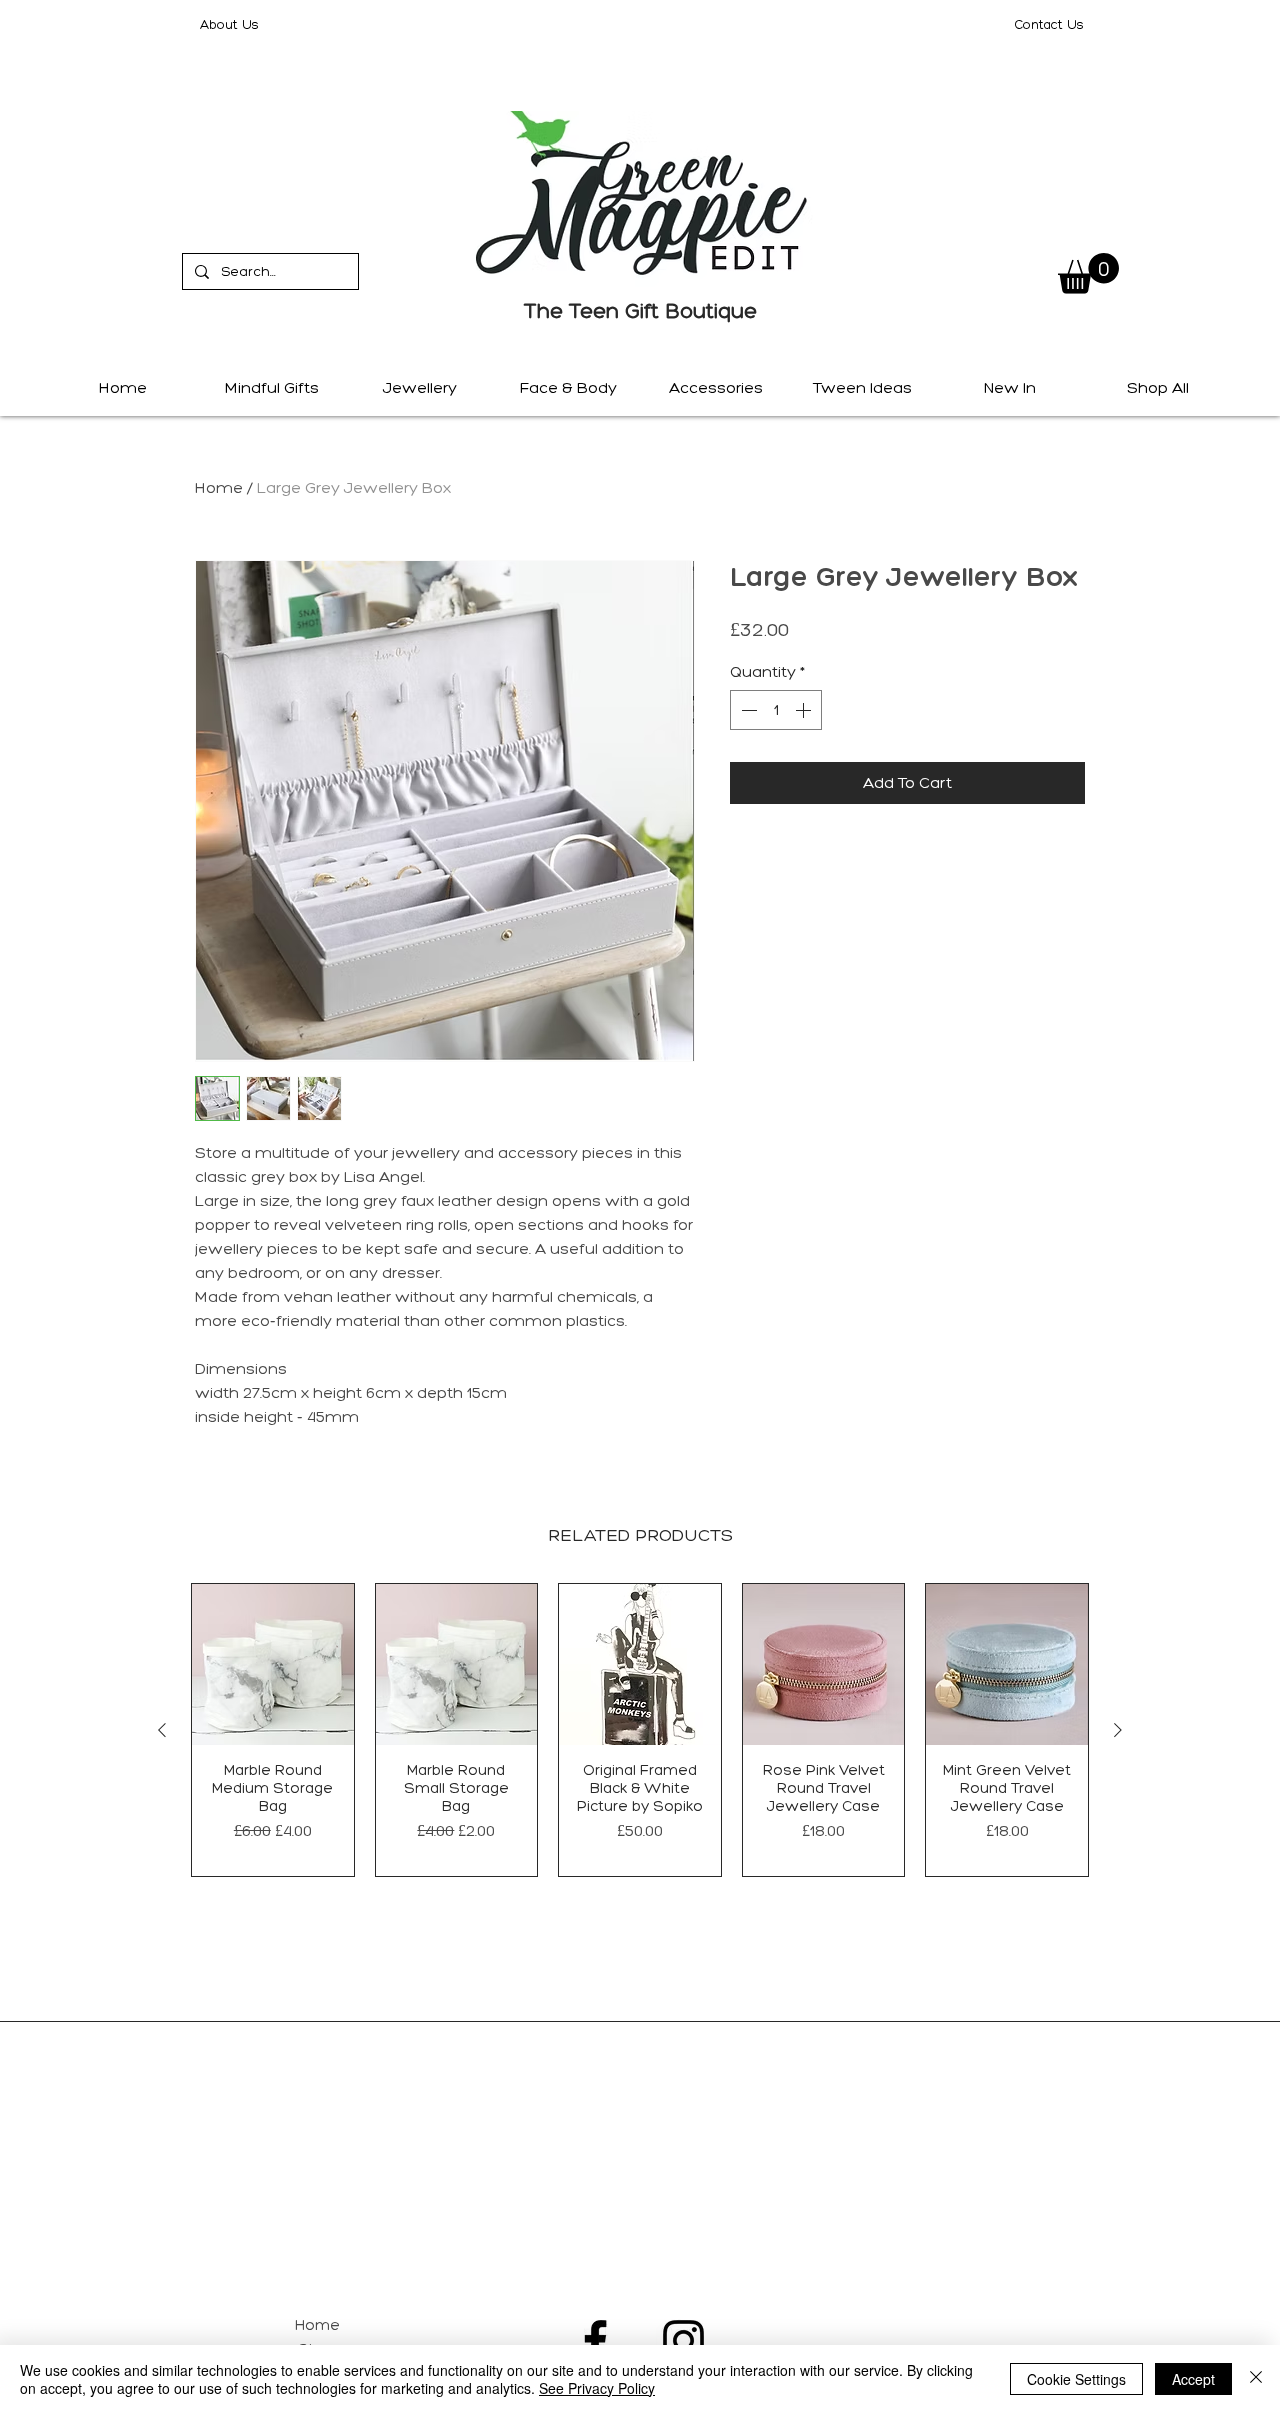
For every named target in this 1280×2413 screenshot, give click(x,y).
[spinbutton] (776, 710)
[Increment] (805, 710)
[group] (640, 1730)
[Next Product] (1118, 1730)
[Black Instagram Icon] (683, 2340)
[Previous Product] (162, 1730)
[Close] (1256, 2379)
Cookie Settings (1076, 2379)
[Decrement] (747, 710)
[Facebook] (595, 2340)
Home (219, 487)
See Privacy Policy (597, 2388)
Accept (1193, 2379)
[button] (1088, 273)
